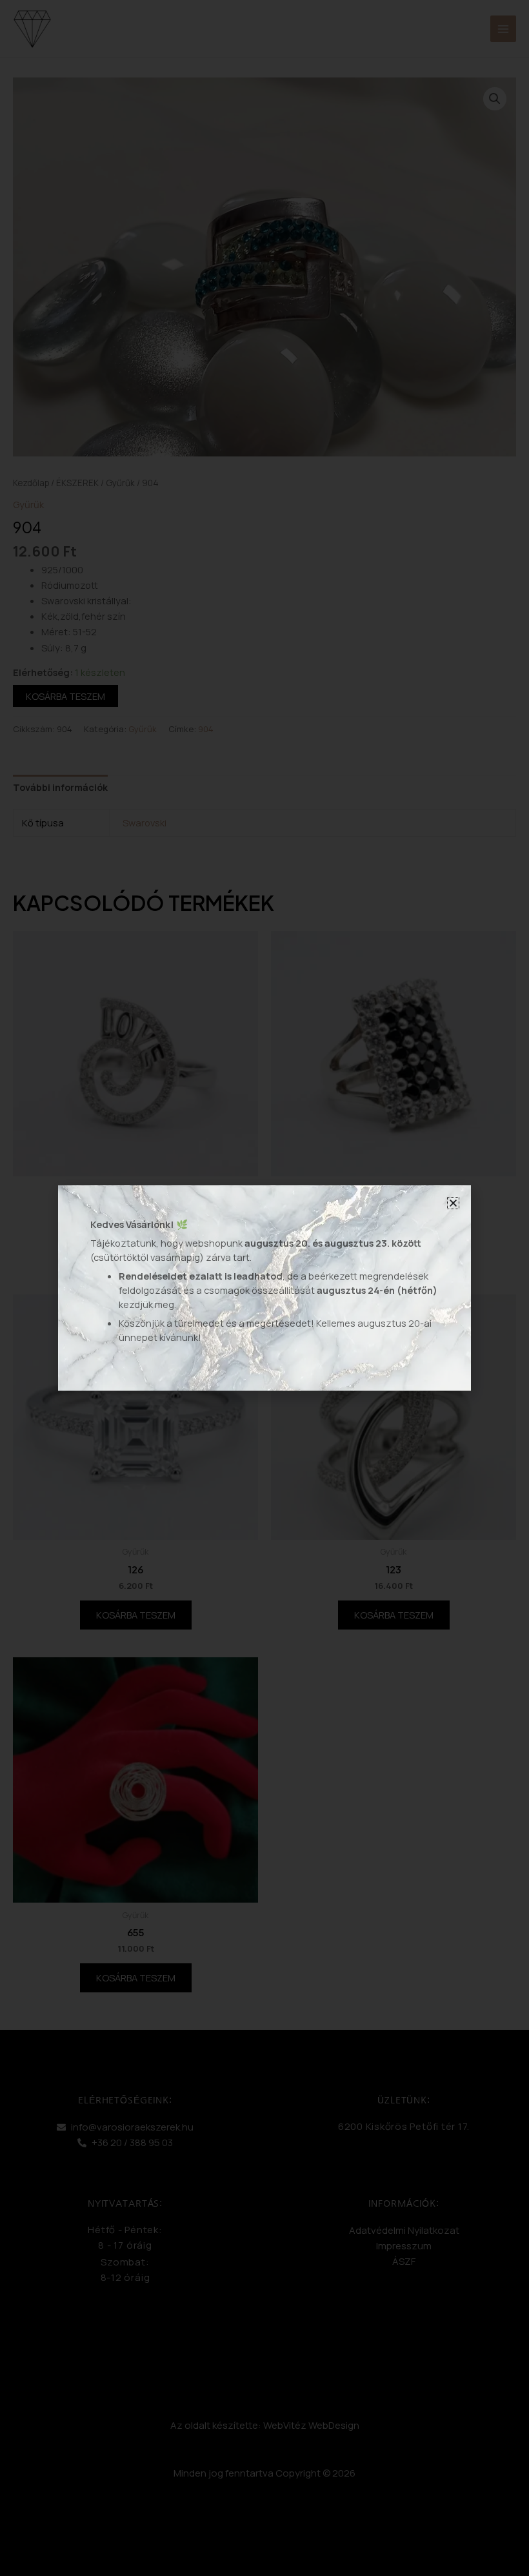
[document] (264, 1288)
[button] (453, 1203)
